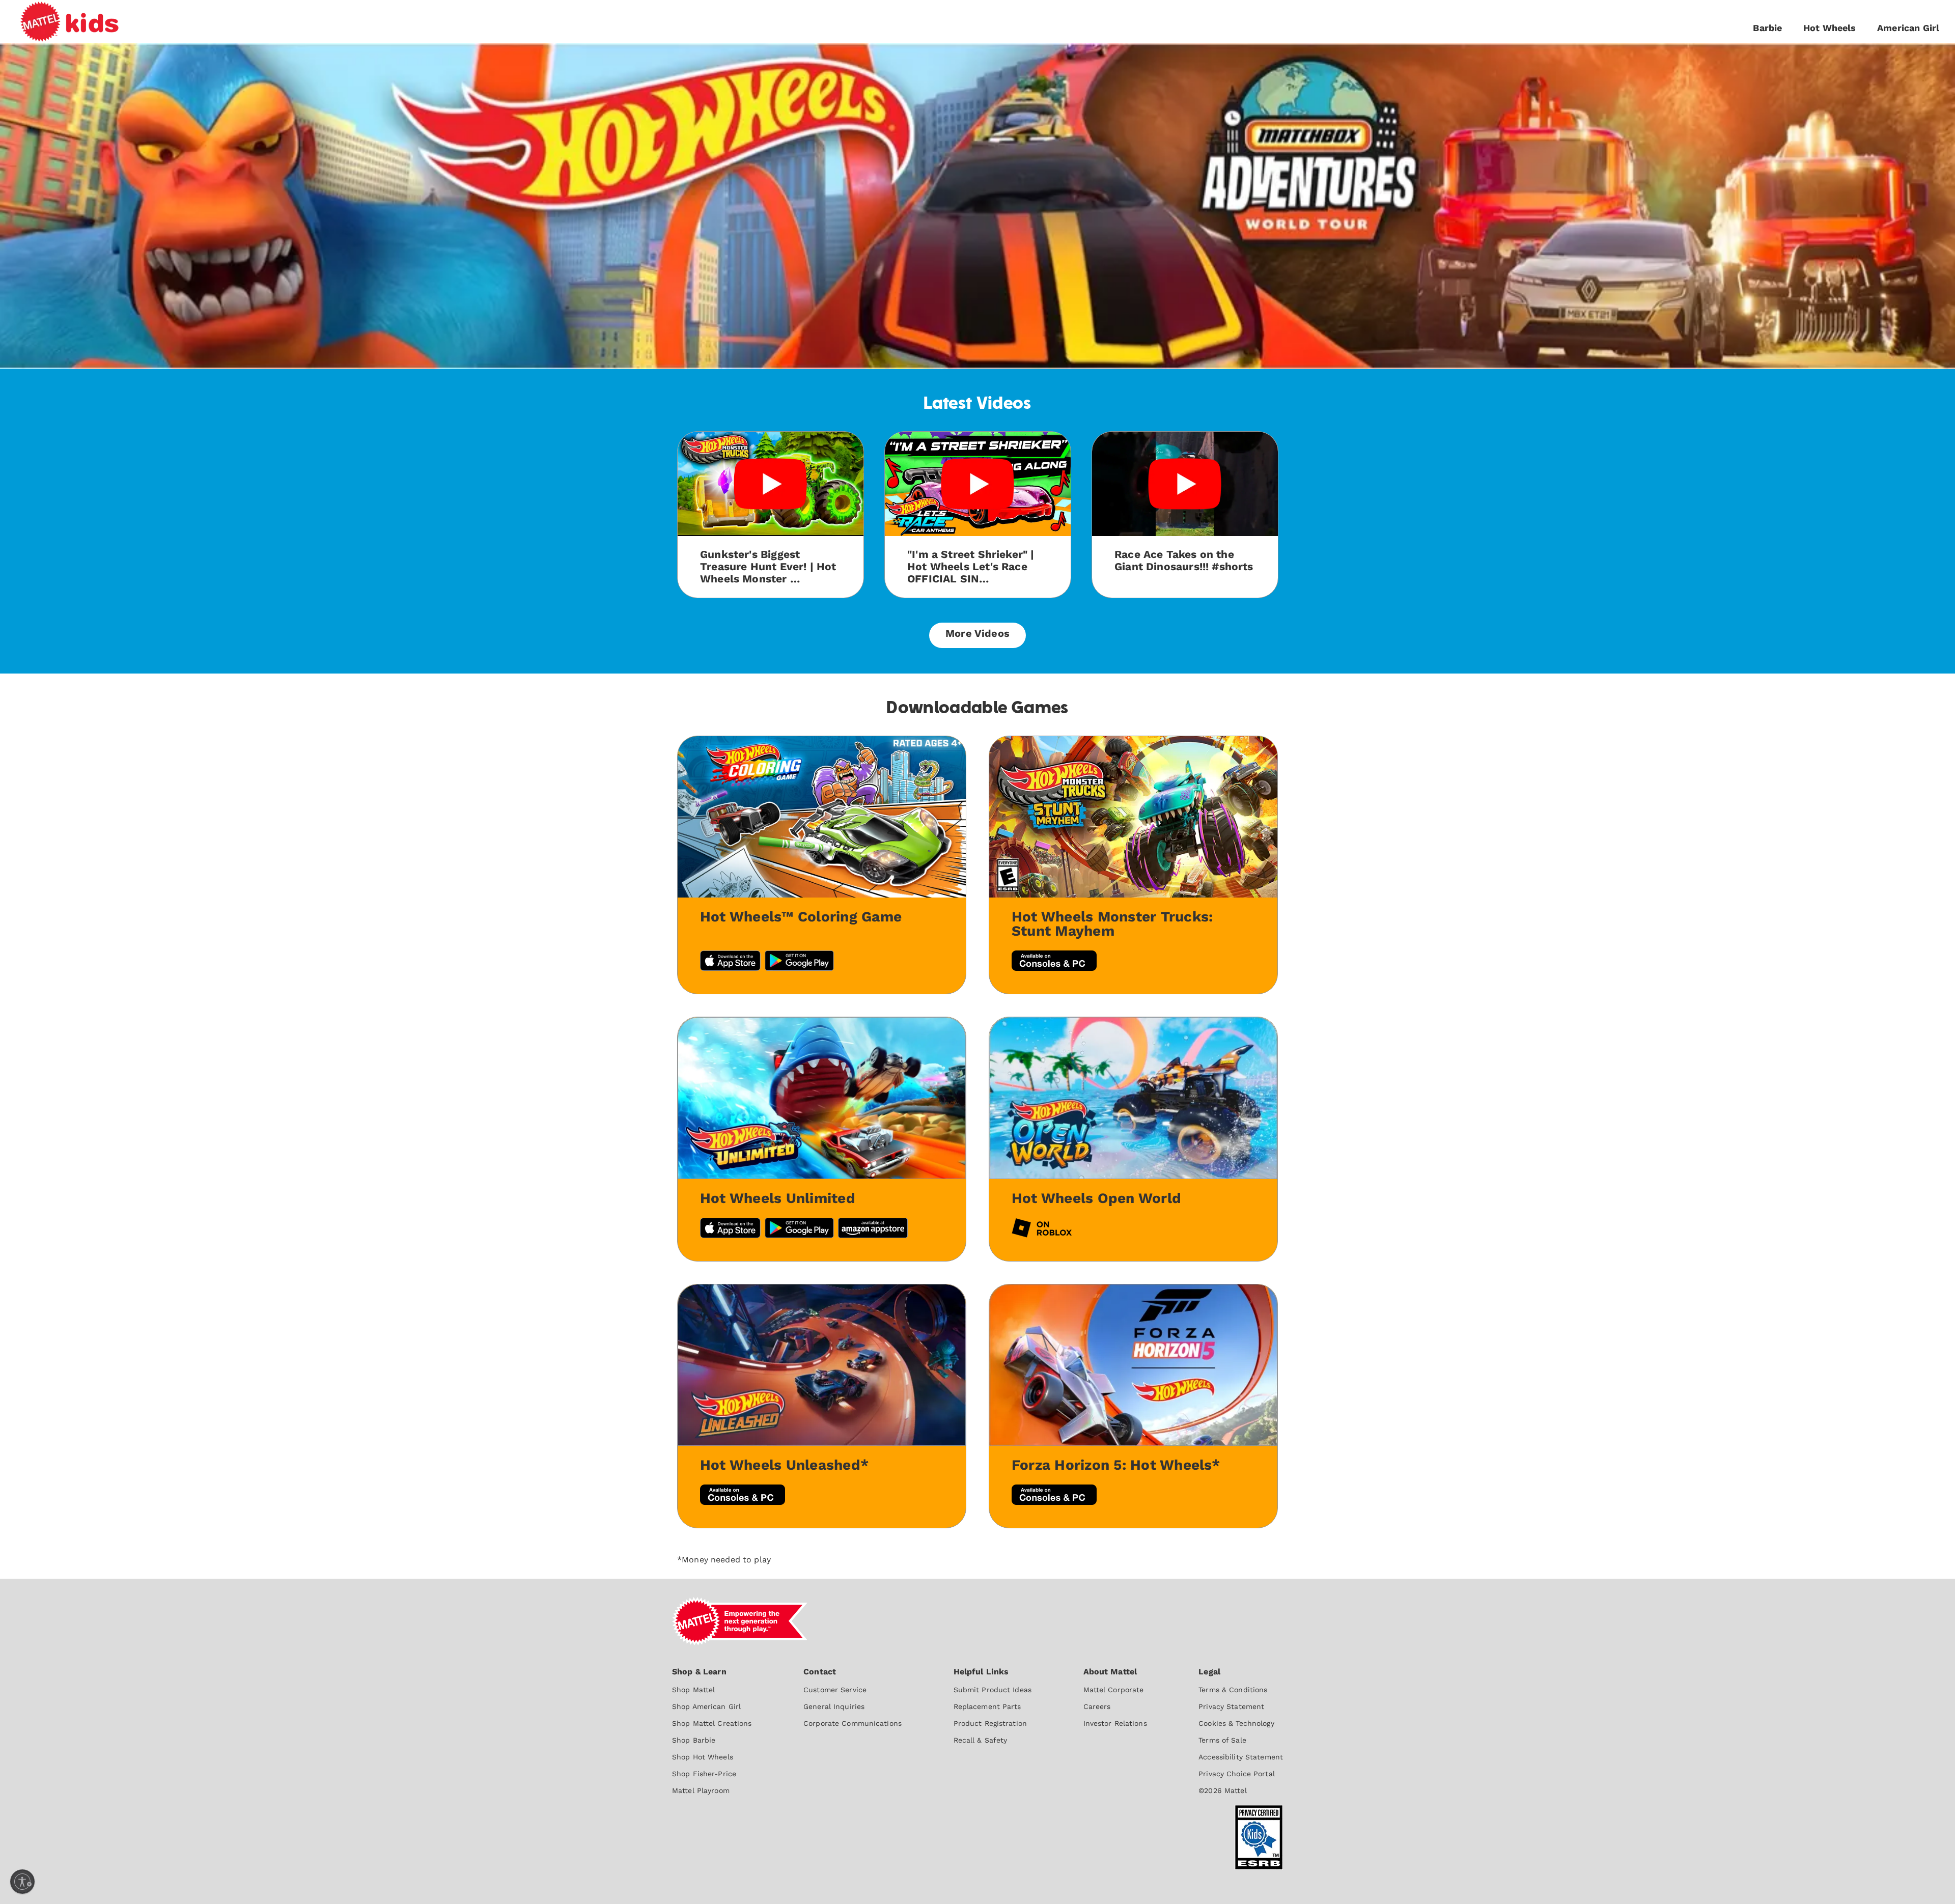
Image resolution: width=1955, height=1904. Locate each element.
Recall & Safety (981, 1740)
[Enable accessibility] (22, 1882)
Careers (1097, 1706)
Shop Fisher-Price (704, 1774)
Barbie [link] (1767, 28)
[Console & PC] (1054, 1496)
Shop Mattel (693, 1690)
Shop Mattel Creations (712, 1723)
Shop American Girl (706, 1706)
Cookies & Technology (1236, 1723)
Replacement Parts (987, 1706)
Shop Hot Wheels (703, 1757)
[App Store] (730, 1229)
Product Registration (990, 1723)
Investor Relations (1115, 1723)
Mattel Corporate (1114, 1690)
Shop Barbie (694, 1740)
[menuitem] (712, 1730)
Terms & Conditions (1233, 1690)
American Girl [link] (1908, 28)
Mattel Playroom (701, 1790)
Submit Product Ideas (993, 1690)
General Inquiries (834, 1706)
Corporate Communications (853, 1723)
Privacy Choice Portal (1237, 1774)
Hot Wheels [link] (1830, 28)
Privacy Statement (1231, 1706)
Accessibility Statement (1241, 1757)
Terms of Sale (1222, 1740)
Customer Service (835, 1690)
